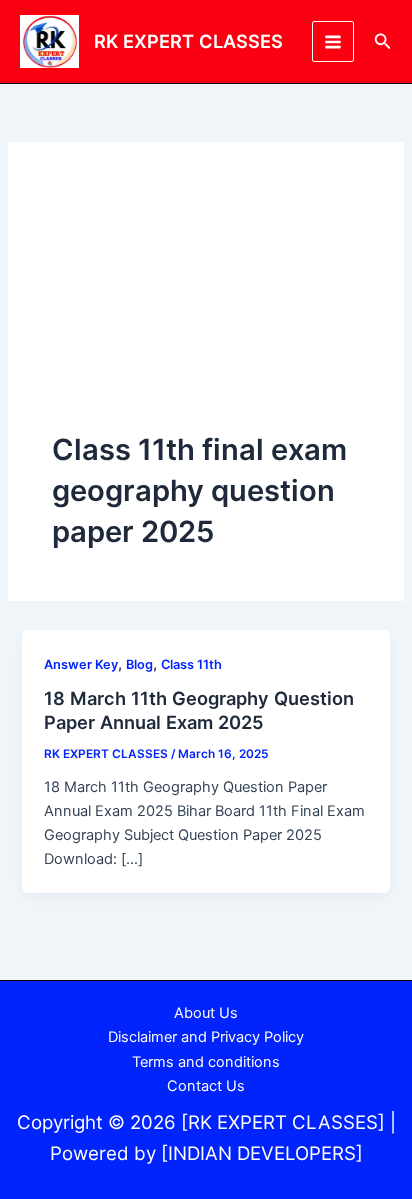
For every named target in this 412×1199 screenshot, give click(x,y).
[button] (383, 41)
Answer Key (81, 664)
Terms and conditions (206, 1062)
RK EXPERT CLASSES (188, 41)
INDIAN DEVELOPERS (262, 1153)
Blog (139, 664)
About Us (206, 1013)
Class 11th (191, 664)
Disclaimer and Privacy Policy (206, 1037)
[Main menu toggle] (333, 42)
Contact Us (206, 1086)
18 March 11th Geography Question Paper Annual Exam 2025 (199, 710)
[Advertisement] (206, 308)
